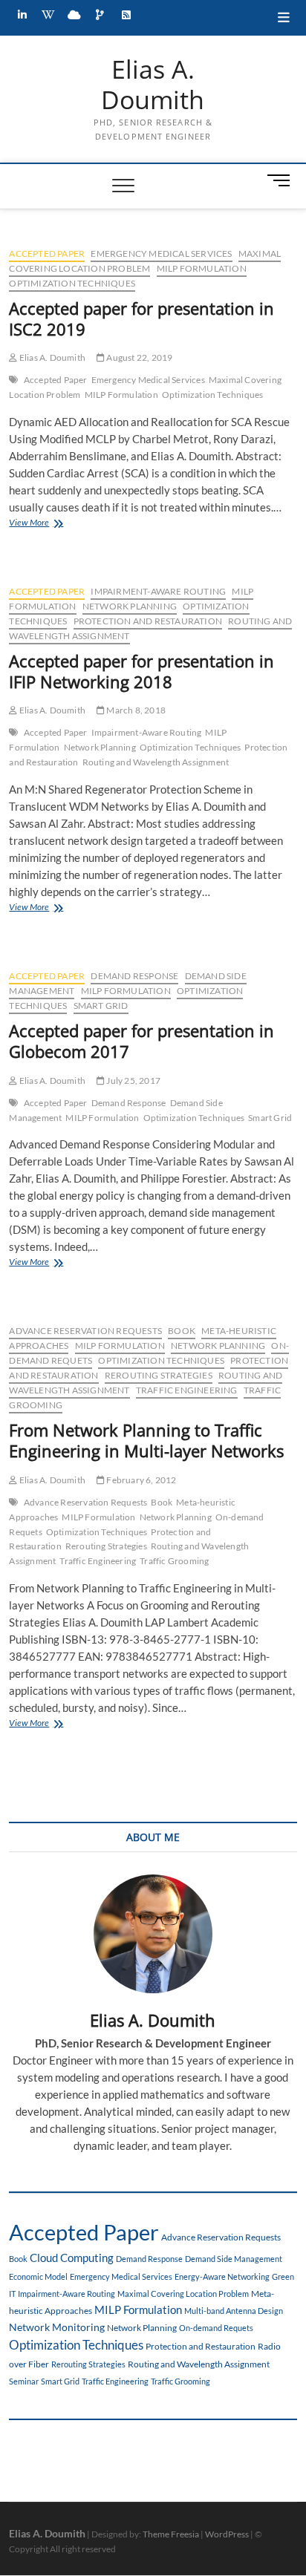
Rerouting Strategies (159, 1375)
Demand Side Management (234, 2259)
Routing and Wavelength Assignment (156, 762)
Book (182, 1331)
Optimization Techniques (72, 283)
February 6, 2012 (140, 1480)
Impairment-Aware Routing (158, 591)
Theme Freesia (171, 2534)
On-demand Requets (216, 2328)
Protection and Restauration (148, 621)
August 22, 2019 (139, 357)
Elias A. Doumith (153, 85)
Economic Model (38, 2276)
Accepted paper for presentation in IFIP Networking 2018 (141, 671)
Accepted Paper (47, 254)
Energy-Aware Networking (222, 2276)
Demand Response (134, 976)
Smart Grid (101, 1006)
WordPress (227, 2534)
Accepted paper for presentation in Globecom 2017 (141, 1041)
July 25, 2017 (133, 1081)
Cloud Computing (72, 2258)
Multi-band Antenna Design (234, 2311)
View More (52, 524)
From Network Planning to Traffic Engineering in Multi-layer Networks (146, 1440)
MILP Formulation (202, 268)
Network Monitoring (57, 2327)
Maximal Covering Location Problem (145, 261)
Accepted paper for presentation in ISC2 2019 (141, 318)
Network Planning (130, 606)
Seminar (24, 2381)
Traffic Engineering (187, 1390)
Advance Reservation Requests (85, 1331)
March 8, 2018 (135, 710)
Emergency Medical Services (161, 254)
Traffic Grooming (174, 1561)
